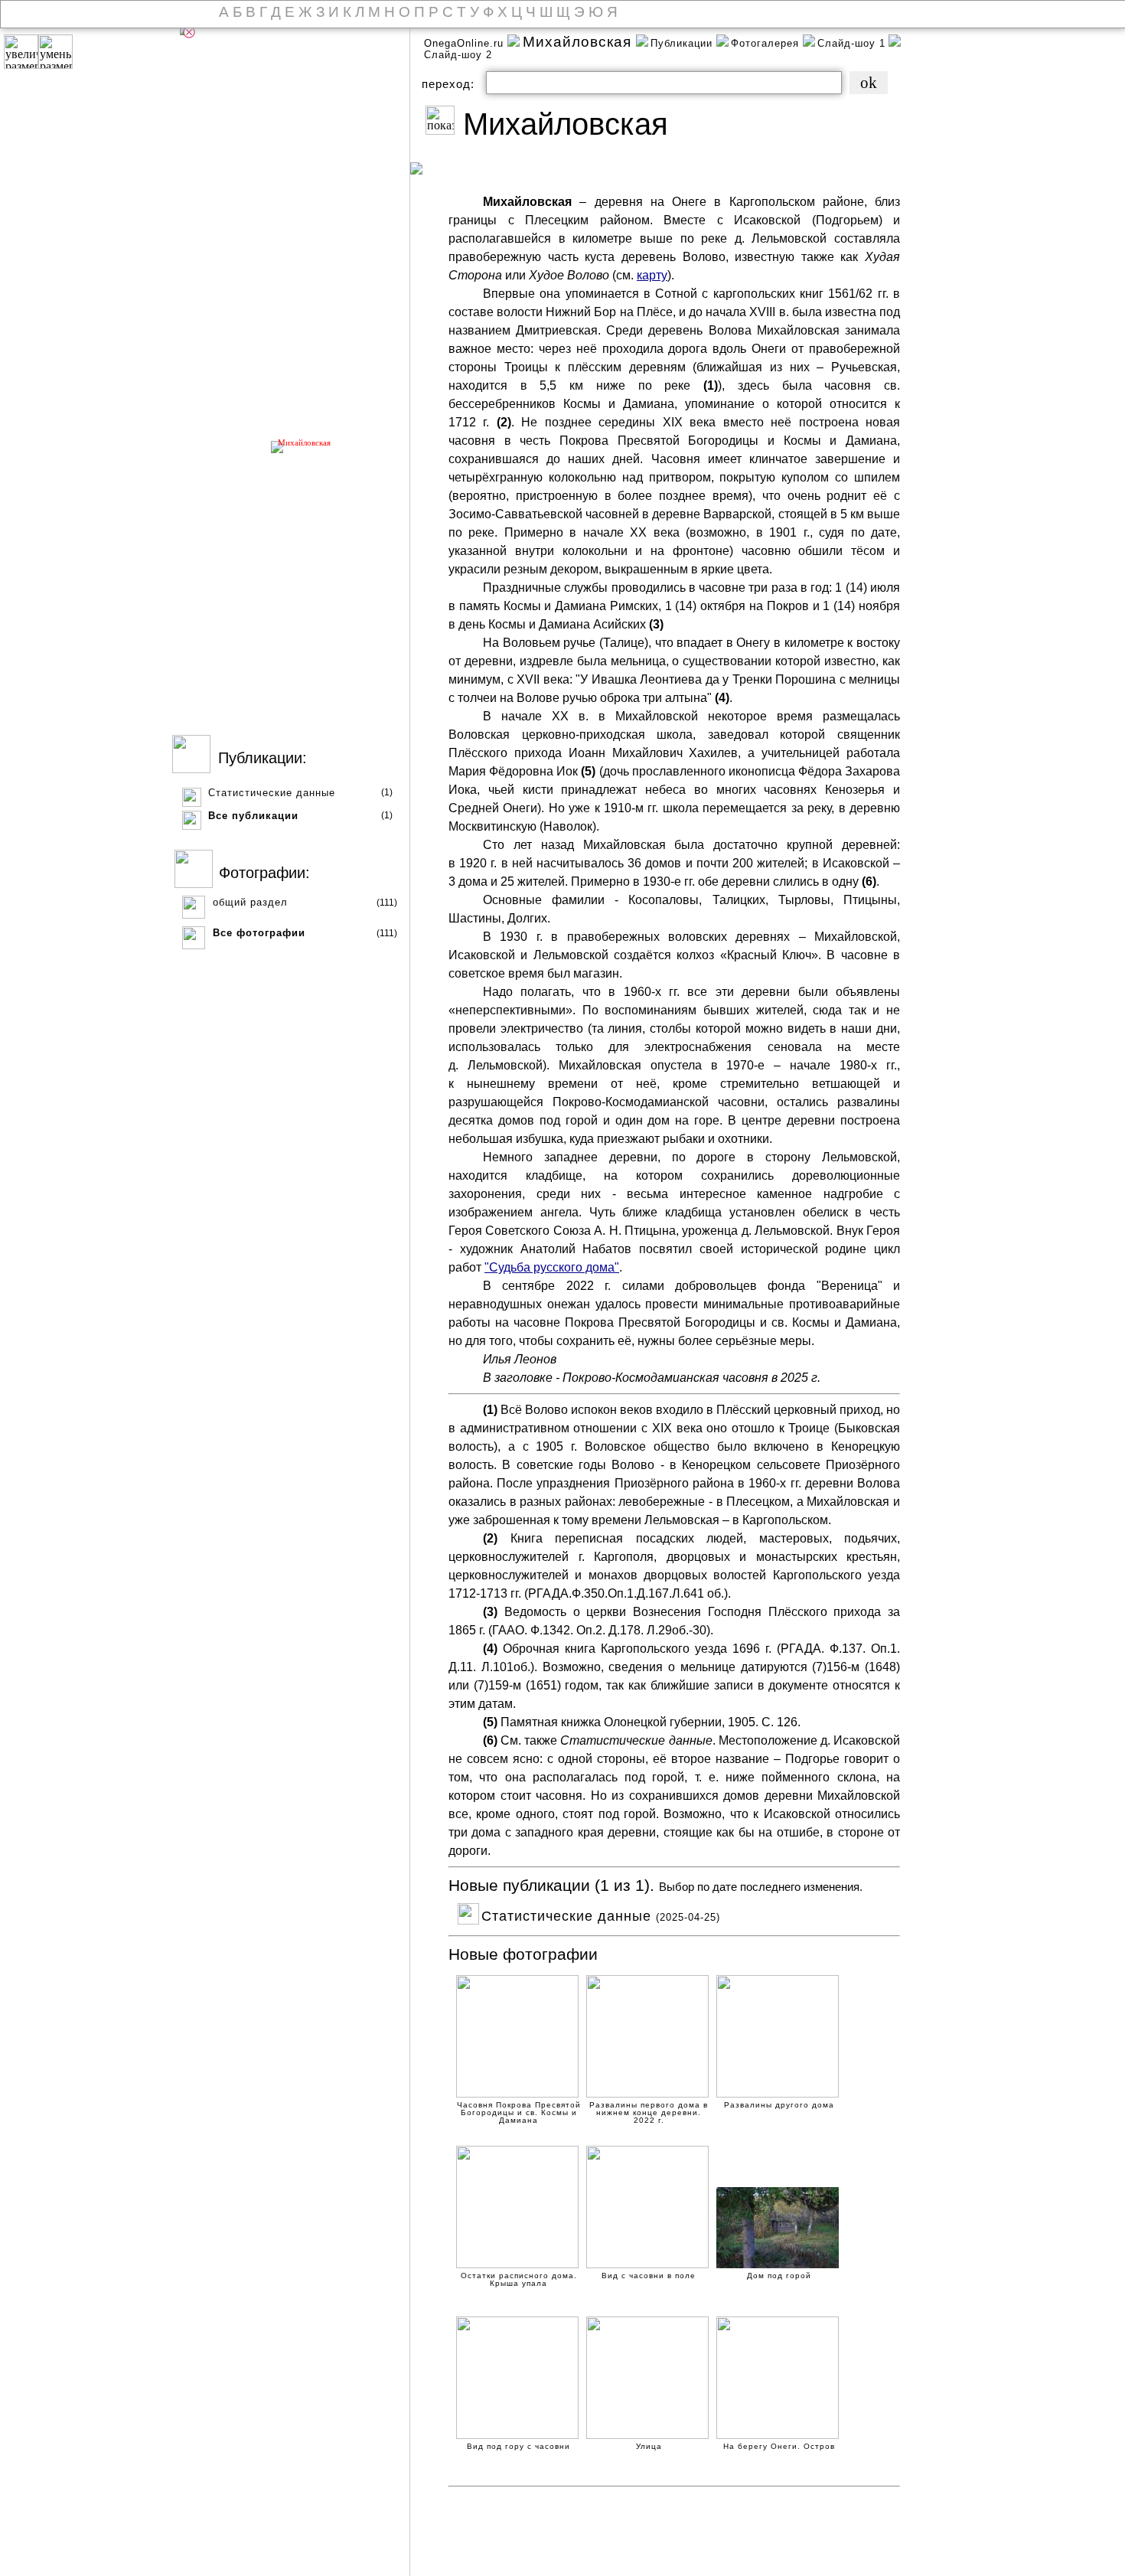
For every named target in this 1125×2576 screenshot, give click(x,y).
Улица (649, 2447)
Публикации (683, 43)
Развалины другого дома (779, 2105)
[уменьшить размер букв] (55, 52)
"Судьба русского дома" (552, 1267)
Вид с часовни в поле (649, 2276)
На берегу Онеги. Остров (779, 2447)
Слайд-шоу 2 (458, 55)
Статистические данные (272, 793)
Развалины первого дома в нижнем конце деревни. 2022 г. (649, 2106)
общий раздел (250, 902)
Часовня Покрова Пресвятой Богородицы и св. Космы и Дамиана (519, 2106)
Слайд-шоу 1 (851, 43)
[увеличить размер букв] (21, 52)
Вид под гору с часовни (518, 2447)
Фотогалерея (767, 43)
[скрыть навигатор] (189, 32)
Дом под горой (779, 2276)
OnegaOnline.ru (466, 43)
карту (652, 275)
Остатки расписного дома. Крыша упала (519, 2277)
